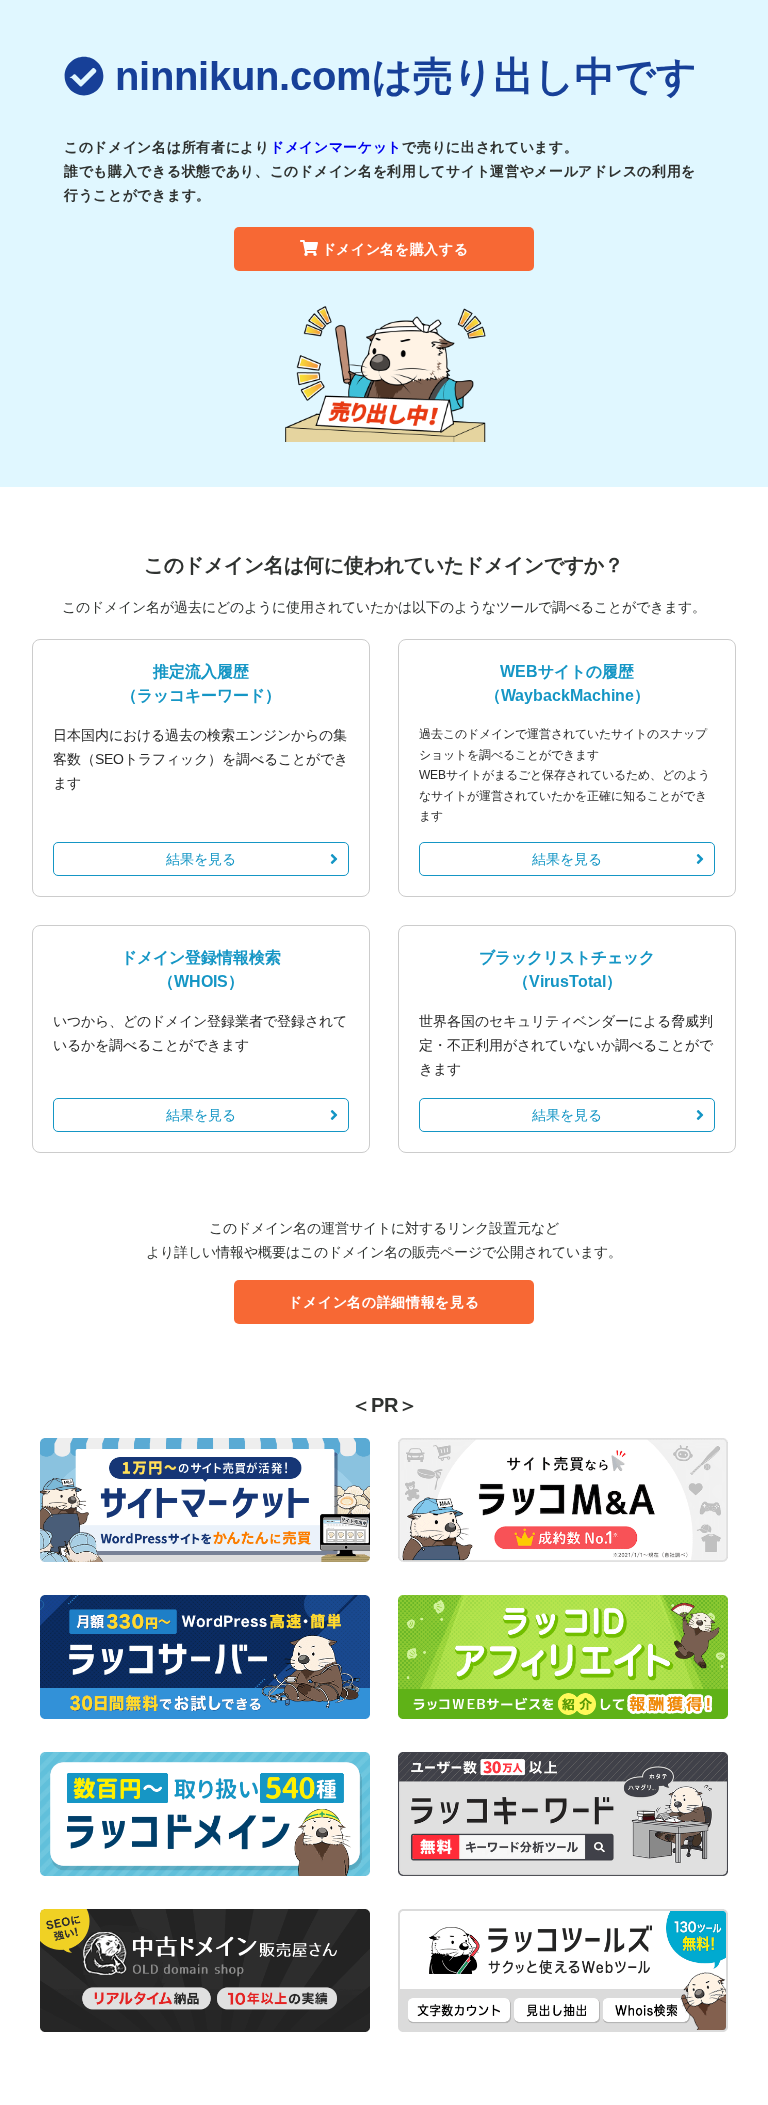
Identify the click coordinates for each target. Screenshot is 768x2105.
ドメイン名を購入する (395, 249)
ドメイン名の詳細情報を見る (383, 1302)
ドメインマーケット (336, 147)
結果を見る (201, 859)
